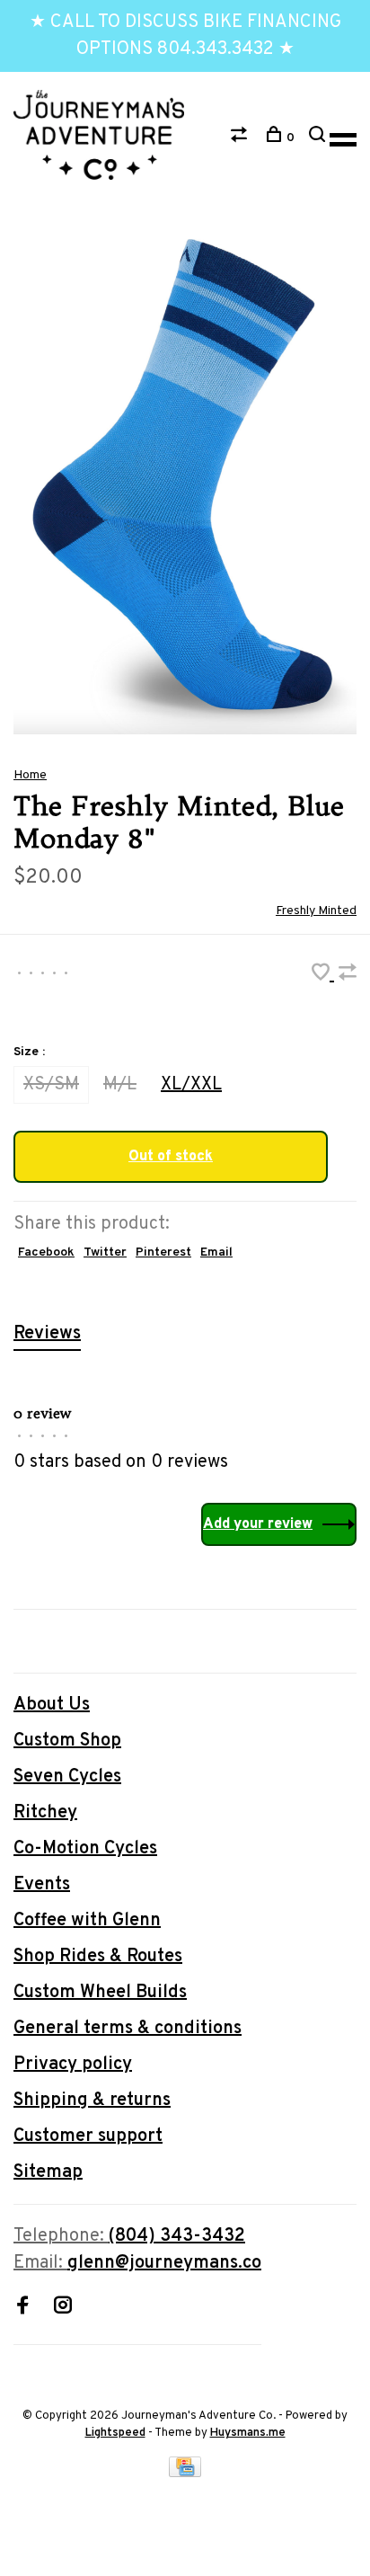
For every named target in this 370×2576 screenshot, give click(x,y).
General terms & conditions (128, 2029)
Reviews (47, 1334)
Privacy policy (73, 2065)
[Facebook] (22, 2308)
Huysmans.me (248, 2433)
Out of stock (171, 1157)
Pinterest (163, 1252)
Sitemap (48, 2172)
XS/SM (51, 1085)
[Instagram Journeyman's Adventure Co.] (63, 2308)
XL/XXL (191, 1085)
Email (216, 1252)
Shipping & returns (92, 2101)
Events (42, 1885)
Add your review (258, 1524)
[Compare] (241, 138)
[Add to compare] (348, 975)
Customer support (88, 2136)
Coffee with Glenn (87, 1921)
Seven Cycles (67, 1777)
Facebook (46, 1252)
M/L (120, 1085)
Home (30, 775)
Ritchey (45, 1813)
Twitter (105, 1252)
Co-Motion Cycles (85, 1849)
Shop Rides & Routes (98, 1957)
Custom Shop (67, 1741)
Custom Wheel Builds (100, 1993)
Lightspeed (115, 2433)
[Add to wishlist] (323, 975)
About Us (52, 1705)
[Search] (319, 138)
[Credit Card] (185, 2473)
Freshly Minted (316, 911)
